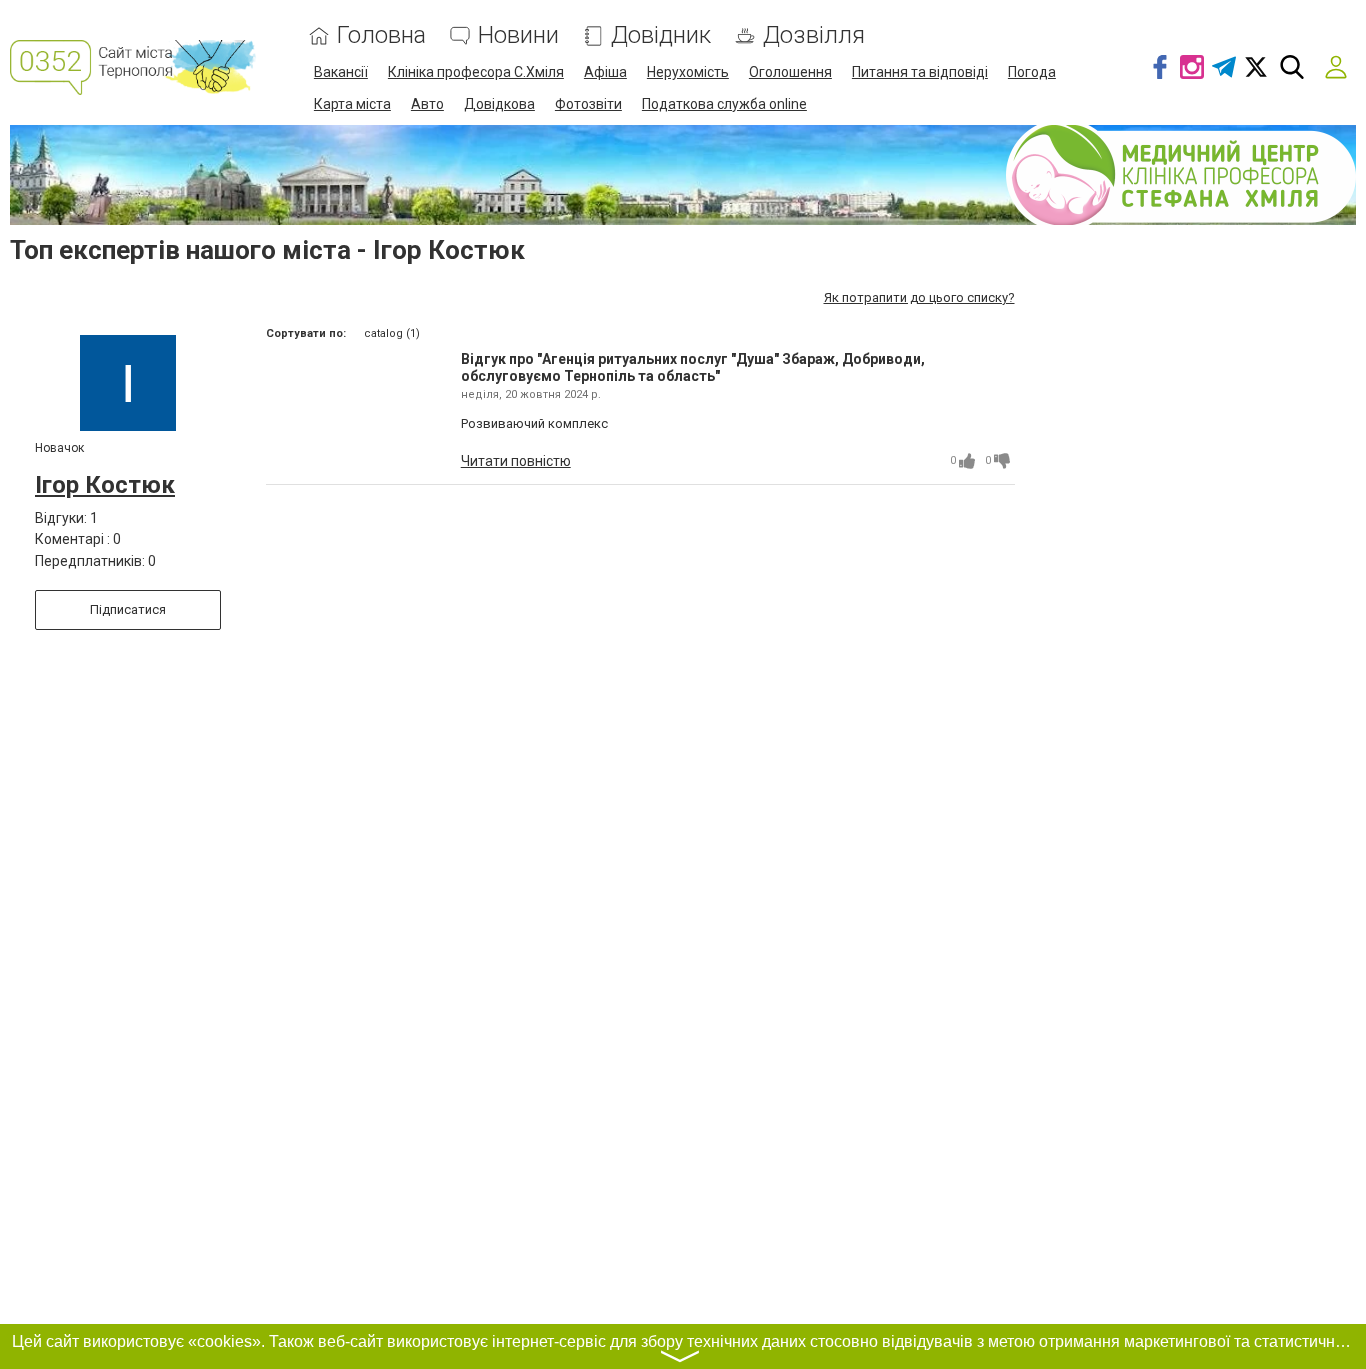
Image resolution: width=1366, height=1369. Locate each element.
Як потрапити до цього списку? (919, 297)
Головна (381, 35)
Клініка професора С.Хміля (476, 72)
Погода (1032, 72)
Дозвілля (814, 35)
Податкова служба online (724, 104)
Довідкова (499, 104)
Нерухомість (688, 72)
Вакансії (341, 72)
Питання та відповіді (920, 72)
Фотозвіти (588, 104)
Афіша (605, 72)
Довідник (661, 35)
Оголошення (790, 72)
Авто (427, 104)
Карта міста (352, 104)
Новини (518, 35)
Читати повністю (516, 461)
